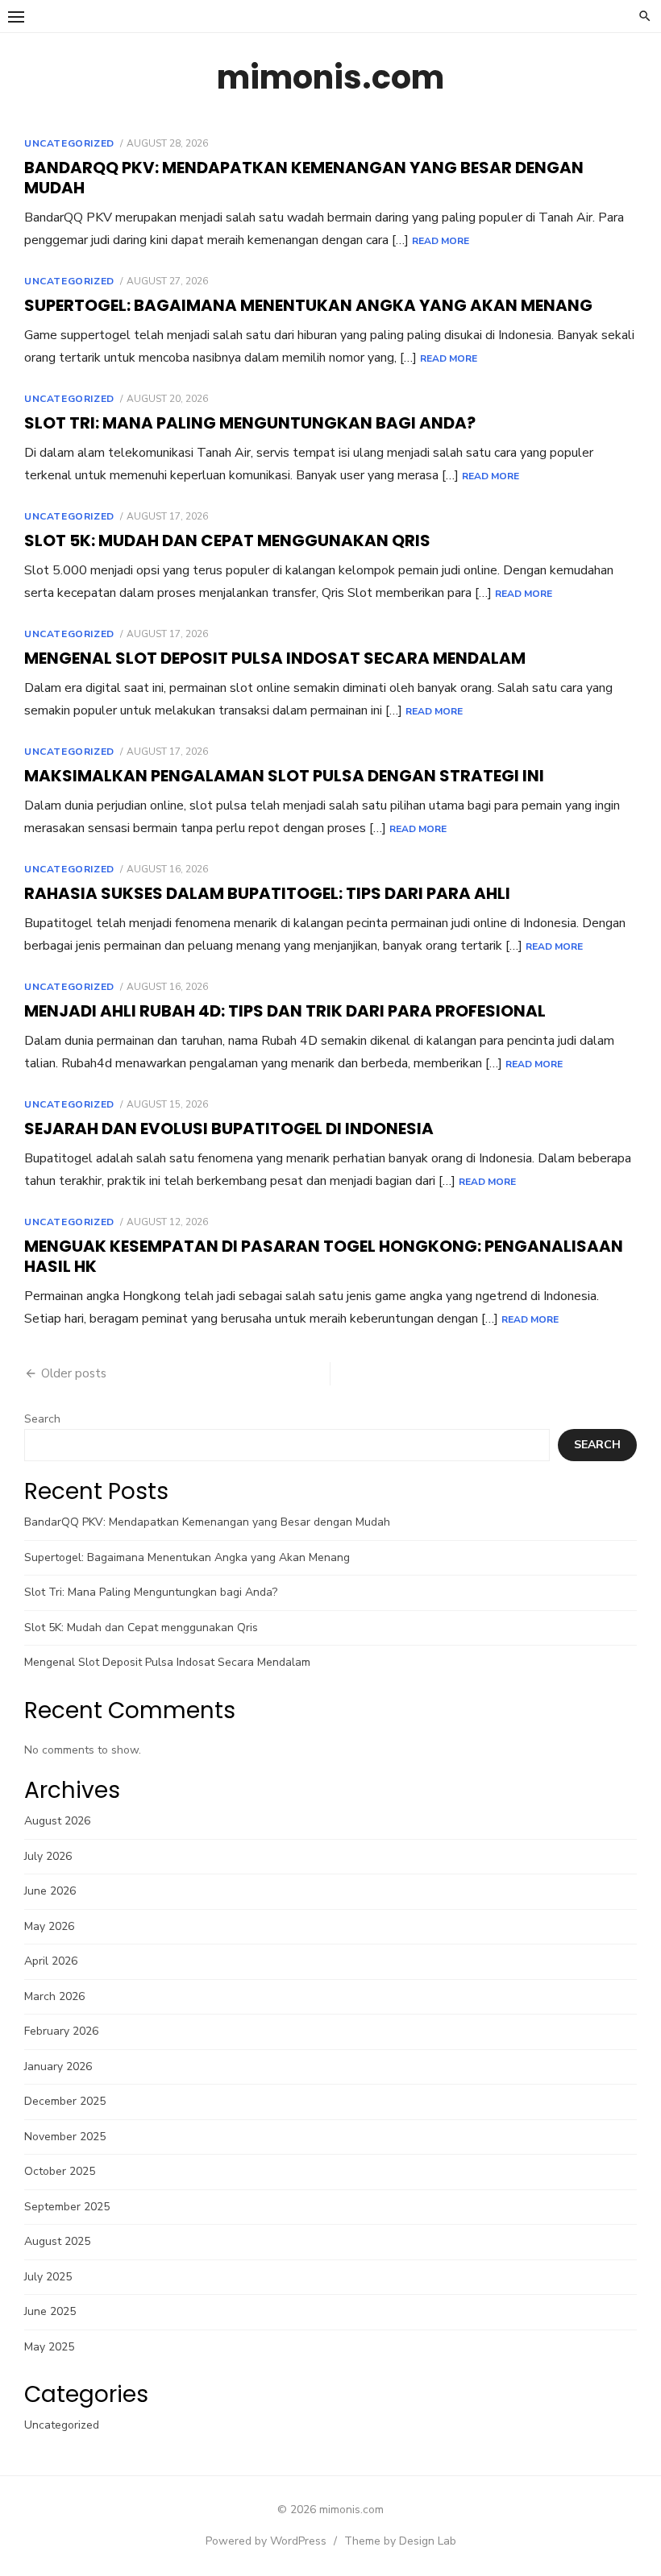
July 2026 (48, 1856)
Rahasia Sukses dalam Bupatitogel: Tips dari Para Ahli (267, 893)
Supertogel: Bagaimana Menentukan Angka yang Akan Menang (308, 305)
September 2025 (67, 2207)
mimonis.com (330, 77)
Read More (441, 241)
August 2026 (57, 1821)
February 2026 (61, 2031)
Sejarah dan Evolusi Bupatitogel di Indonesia (229, 1129)
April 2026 (51, 1961)
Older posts (74, 1373)
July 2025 (48, 2277)
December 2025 (65, 2101)
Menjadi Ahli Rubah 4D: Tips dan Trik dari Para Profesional (285, 1011)
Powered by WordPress (266, 2541)
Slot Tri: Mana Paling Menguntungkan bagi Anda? (250, 423)
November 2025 (65, 2137)
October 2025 (60, 2171)
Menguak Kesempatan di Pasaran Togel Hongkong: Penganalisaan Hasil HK (324, 1256)
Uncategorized (69, 143)
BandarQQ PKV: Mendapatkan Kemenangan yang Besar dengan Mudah (304, 178)
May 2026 (49, 1926)
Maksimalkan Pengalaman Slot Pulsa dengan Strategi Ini (284, 776)
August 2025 (57, 2241)
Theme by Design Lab (400, 2541)
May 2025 (49, 2347)
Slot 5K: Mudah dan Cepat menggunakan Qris (227, 540)
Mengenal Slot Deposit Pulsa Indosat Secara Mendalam (275, 658)
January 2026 (58, 2067)
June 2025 (50, 2311)
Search (42, 1419)
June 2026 (50, 1891)
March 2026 (54, 1996)
